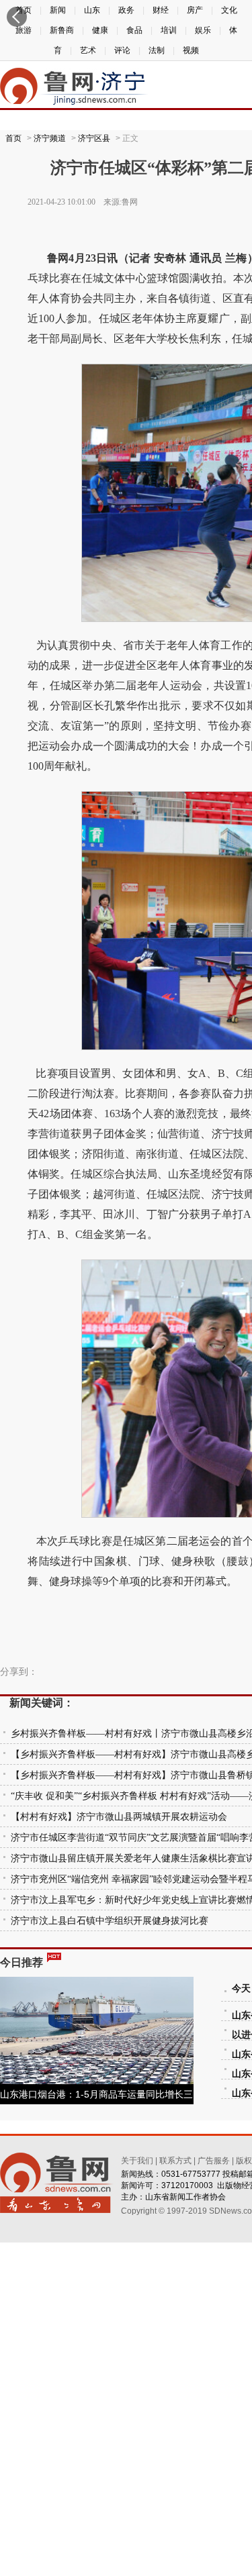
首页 (13, 138)
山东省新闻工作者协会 (185, 2197)
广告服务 (214, 2161)
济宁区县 (94, 138)
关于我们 (137, 2161)
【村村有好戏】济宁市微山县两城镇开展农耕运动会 (119, 1817)
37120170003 (187, 2185)
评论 (122, 50)
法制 (157, 50)
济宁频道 (50, 138)
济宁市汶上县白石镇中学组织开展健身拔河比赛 (110, 1921)
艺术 (88, 50)
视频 (191, 50)
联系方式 (175, 2161)
